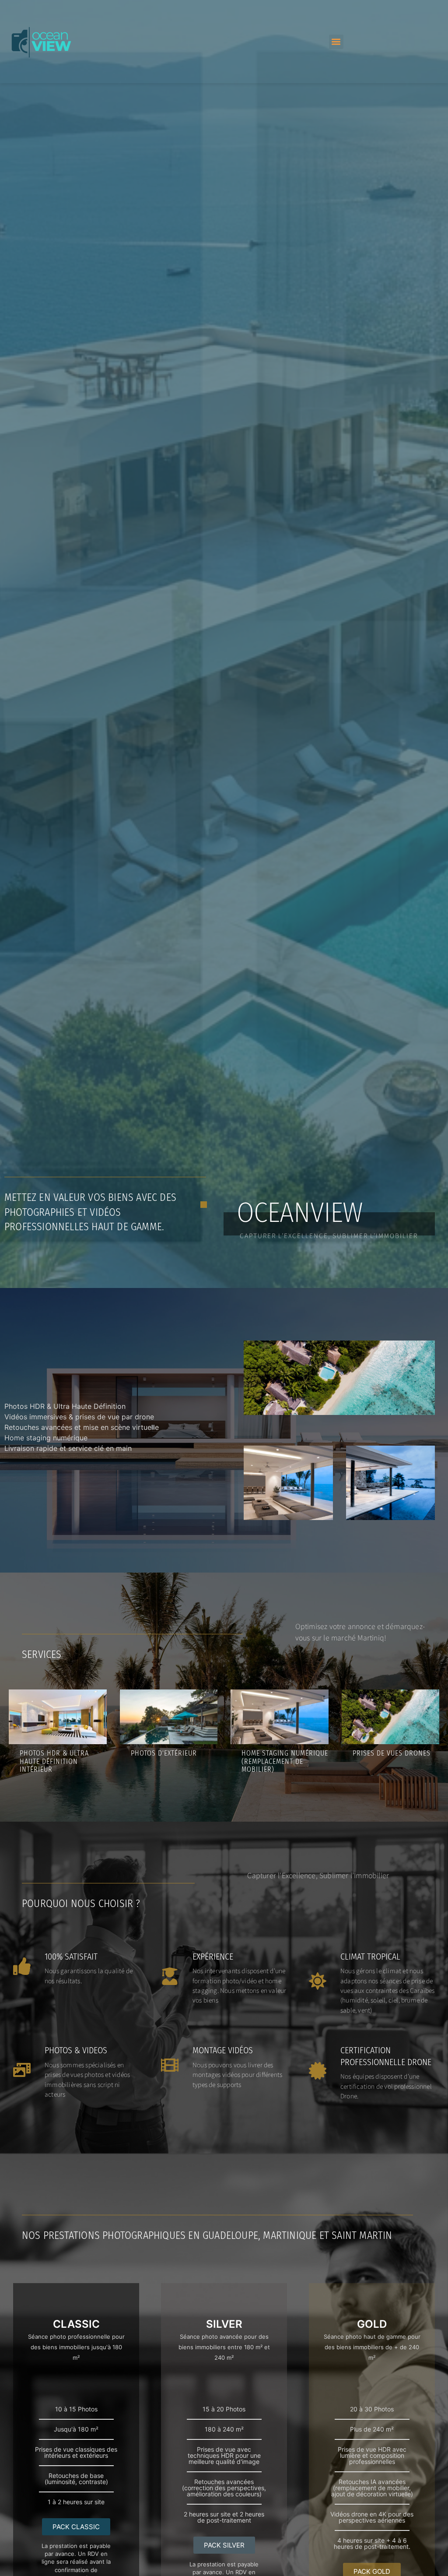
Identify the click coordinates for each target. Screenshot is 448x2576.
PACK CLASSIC (76, 2527)
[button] (336, 42)
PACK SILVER (224, 2545)
